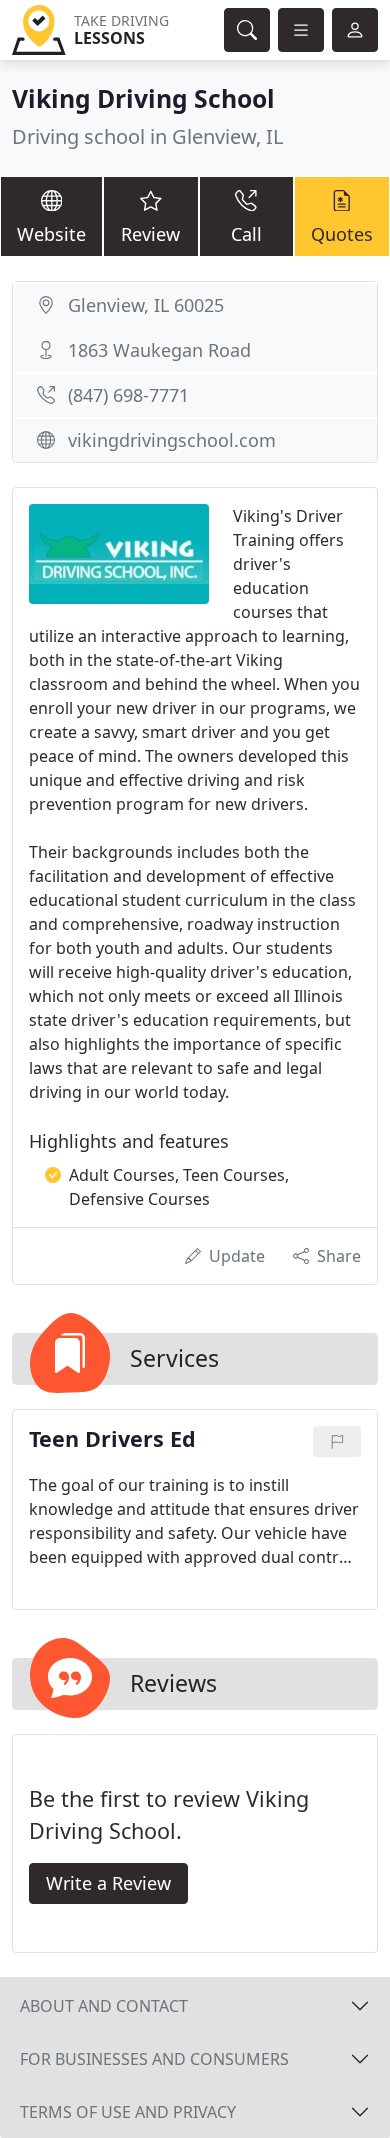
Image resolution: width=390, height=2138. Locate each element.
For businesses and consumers (154, 2059)
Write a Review (108, 1883)
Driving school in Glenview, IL (147, 136)
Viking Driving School (143, 98)
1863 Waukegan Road (159, 350)
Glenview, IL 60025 (146, 305)
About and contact (104, 2006)
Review (150, 234)
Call (246, 234)
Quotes (342, 234)
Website (51, 234)
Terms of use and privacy (128, 2112)
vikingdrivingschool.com (172, 440)
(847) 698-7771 (128, 395)
